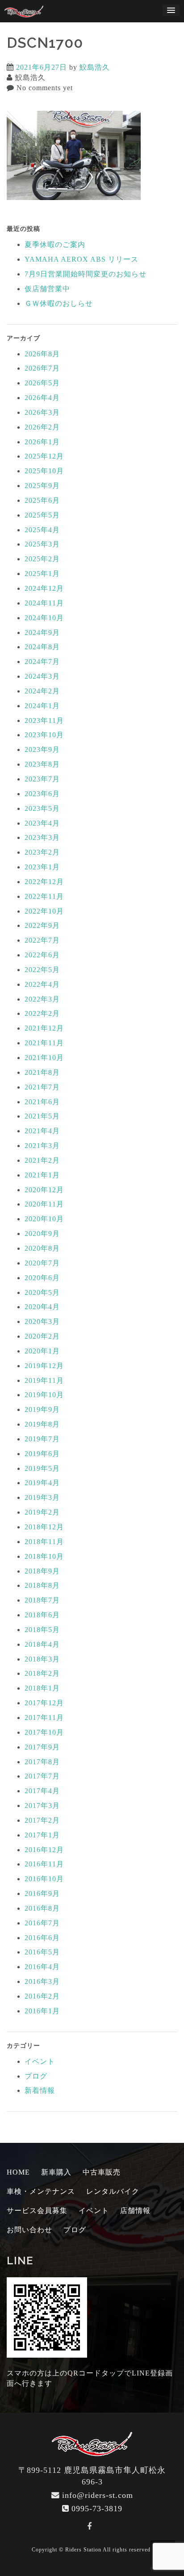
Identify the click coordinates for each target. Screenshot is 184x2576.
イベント (40, 2061)
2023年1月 (42, 867)
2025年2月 (42, 559)
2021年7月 (42, 1087)
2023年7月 (42, 779)
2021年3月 (42, 1146)
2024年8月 (42, 647)
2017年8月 (42, 1762)
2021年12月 (44, 1028)
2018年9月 (42, 1571)
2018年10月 (44, 1556)
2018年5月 (42, 1630)
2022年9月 (42, 925)
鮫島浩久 (95, 67)
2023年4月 (42, 823)
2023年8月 (42, 764)
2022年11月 (44, 896)
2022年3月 (42, 999)
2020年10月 (44, 1219)
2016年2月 (42, 1996)
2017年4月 (42, 1791)
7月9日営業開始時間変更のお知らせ (86, 274)
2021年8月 (42, 1072)
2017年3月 (42, 1806)
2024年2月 (42, 691)
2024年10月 (44, 618)
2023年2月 (42, 852)
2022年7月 (42, 940)
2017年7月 (42, 1776)
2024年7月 (42, 662)
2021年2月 (42, 1160)
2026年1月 (42, 442)
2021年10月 (44, 1058)
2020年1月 (42, 1351)
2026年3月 (42, 412)
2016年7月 (42, 1923)
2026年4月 (42, 398)
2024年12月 (44, 588)
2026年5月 (42, 383)
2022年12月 (44, 882)
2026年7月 (42, 368)
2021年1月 (42, 1175)
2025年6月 (42, 500)
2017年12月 (44, 1703)
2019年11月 (44, 1380)
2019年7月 (42, 1439)
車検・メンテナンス (41, 2191)
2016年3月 (42, 1981)
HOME (18, 2172)
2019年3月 (42, 1497)
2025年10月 (44, 471)
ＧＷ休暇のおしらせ (59, 303)
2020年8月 (42, 1248)
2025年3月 (42, 544)
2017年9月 (42, 1747)
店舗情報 (135, 2211)
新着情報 (40, 2090)
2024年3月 (42, 676)
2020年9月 (42, 1234)
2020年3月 (42, 1321)
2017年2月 (42, 1820)
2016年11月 (44, 1864)
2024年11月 (44, 603)
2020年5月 (42, 1292)
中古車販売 (102, 2172)
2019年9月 (42, 1409)
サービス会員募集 (37, 2211)
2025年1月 (42, 574)
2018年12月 (44, 1527)
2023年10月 (44, 735)
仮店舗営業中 (47, 289)
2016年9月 (42, 1893)
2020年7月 (42, 1263)
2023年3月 (42, 837)
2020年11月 (44, 1204)
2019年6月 (42, 1454)
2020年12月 (44, 1190)
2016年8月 (42, 1908)
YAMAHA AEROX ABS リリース (82, 259)
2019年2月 (42, 1512)
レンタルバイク (113, 2191)
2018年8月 (42, 1585)
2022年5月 (42, 970)
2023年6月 (42, 794)
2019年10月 (44, 1395)
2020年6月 (42, 1278)
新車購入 (56, 2172)
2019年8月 (42, 1424)
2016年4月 (42, 1967)
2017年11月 (44, 1718)
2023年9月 (42, 749)
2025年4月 (42, 530)
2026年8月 (42, 354)
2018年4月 (42, 1644)
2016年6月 (42, 1938)
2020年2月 (42, 1336)
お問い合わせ (29, 2230)
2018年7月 (42, 1600)
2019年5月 (42, 1468)
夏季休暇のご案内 (55, 244)
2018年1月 (42, 1688)
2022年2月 (42, 1013)
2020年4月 (42, 1307)
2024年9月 (42, 633)
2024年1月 (42, 706)
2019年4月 (42, 1483)
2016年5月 (42, 1952)
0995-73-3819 (97, 2509)
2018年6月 (42, 1615)
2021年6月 (42, 1102)
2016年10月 (44, 1879)
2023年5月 (42, 808)
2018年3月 (42, 1659)
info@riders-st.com (98, 2495)
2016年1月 (42, 2011)
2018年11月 (44, 1542)
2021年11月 (44, 1043)
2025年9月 (42, 486)
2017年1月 (42, 1835)
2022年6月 (42, 955)
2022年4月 (42, 984)
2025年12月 (44, 456)
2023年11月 (44, 720)
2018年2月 (42, 1673)
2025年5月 (42, 515)
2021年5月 (42, 1116)
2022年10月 (44, 911)
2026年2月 (42, 427)
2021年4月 (42, 1131)
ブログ (36, 2076)
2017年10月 (44, 1732)
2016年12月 (44, 1850)
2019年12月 (44, 1366)
